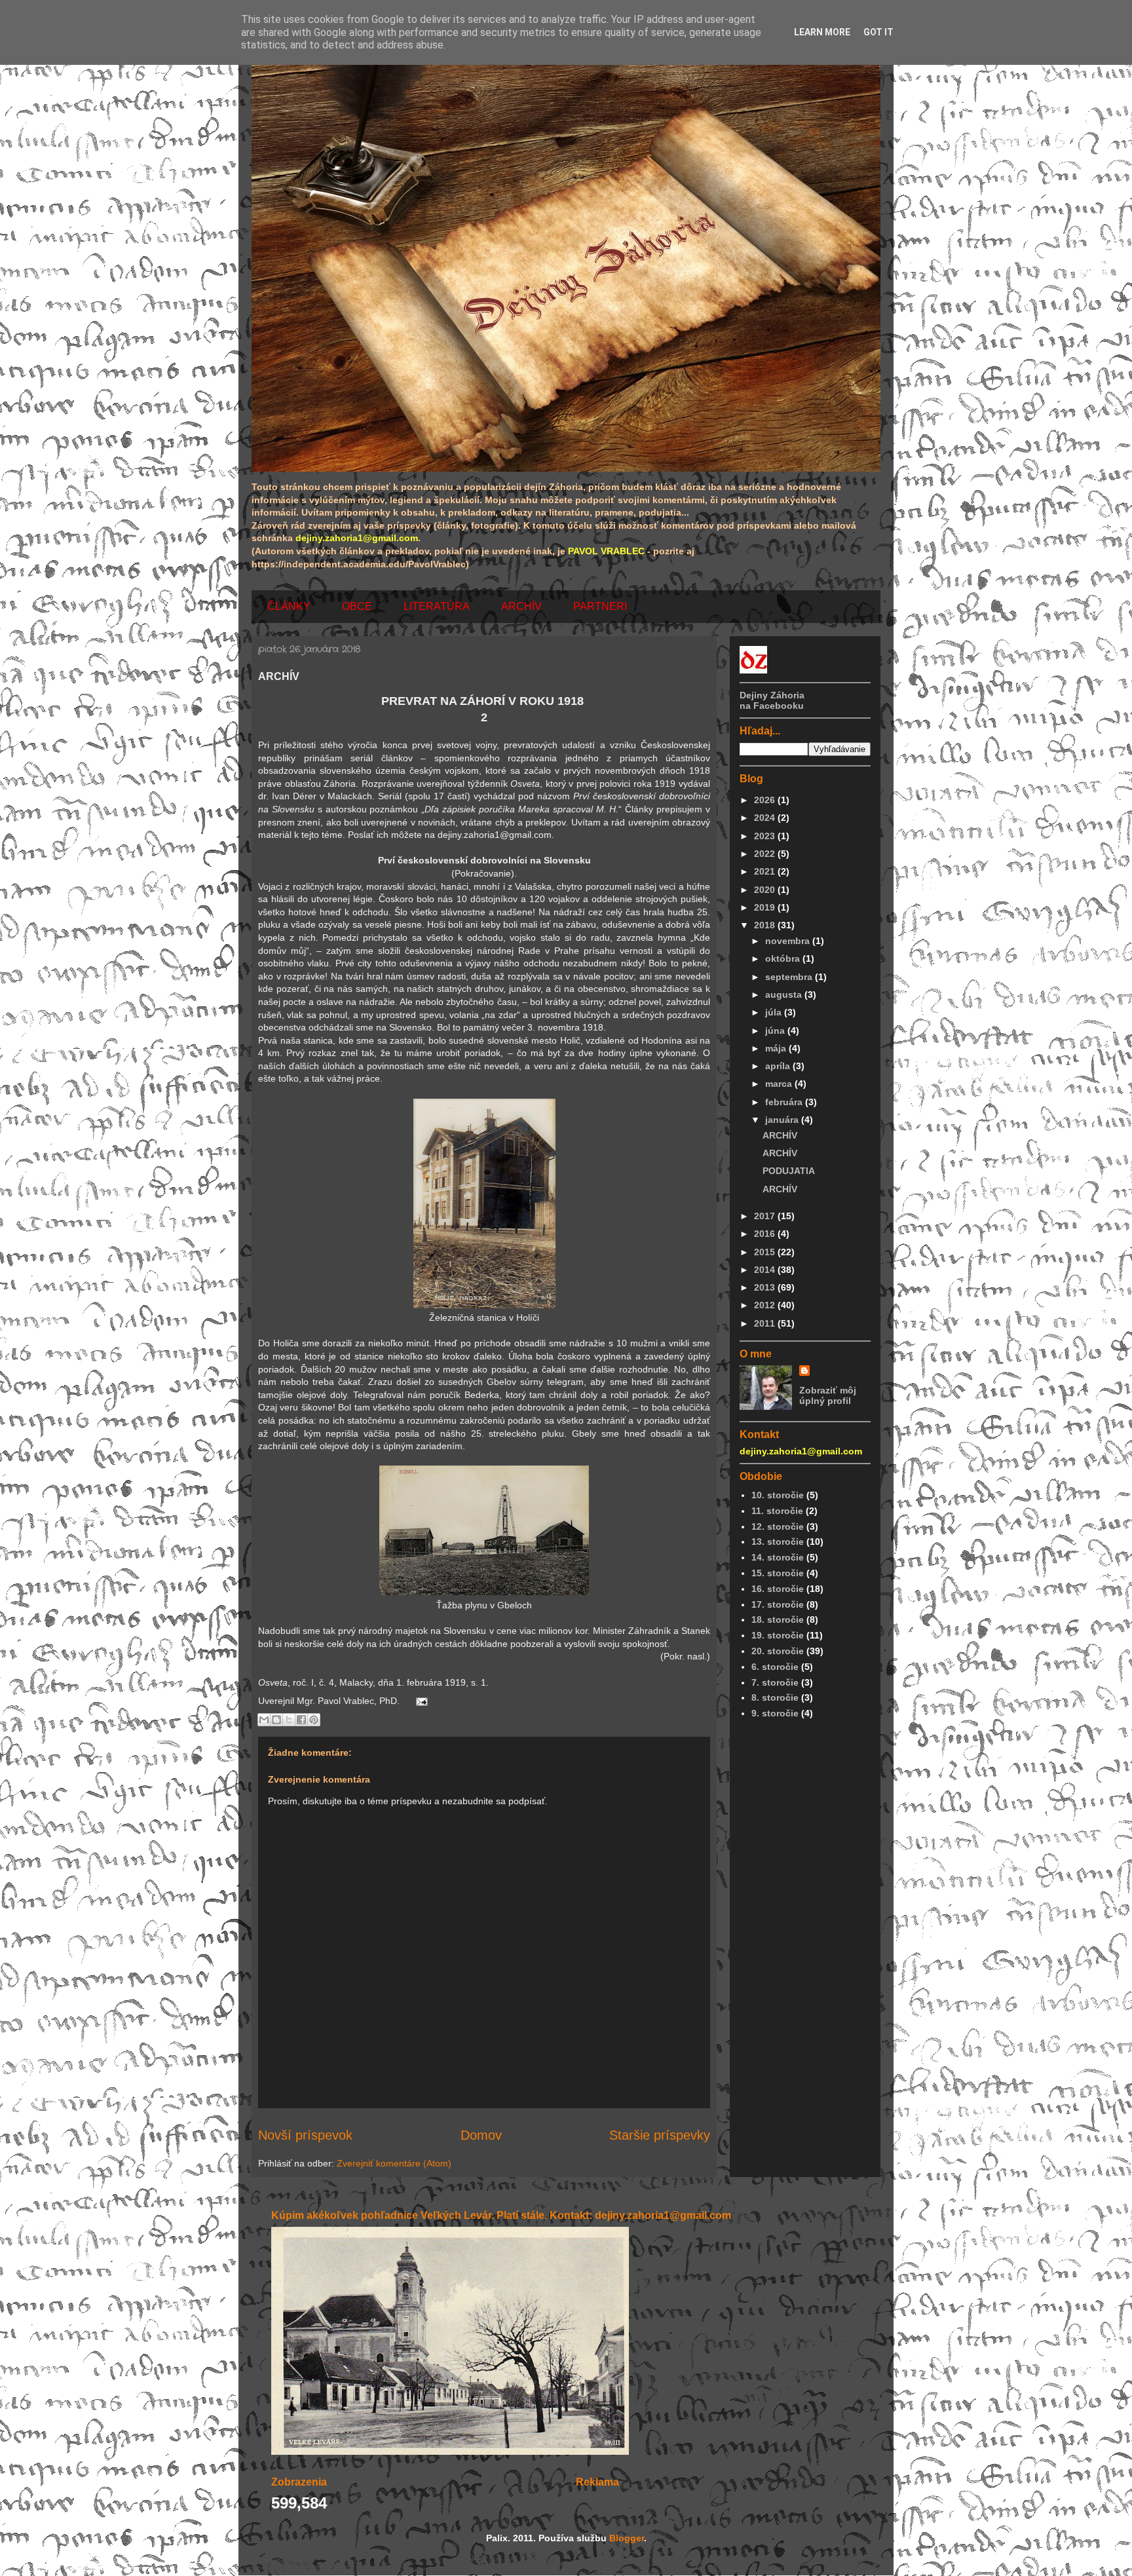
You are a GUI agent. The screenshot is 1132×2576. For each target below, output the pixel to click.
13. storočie (778, 1542)
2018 (766, 925)
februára (785, 1102)
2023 (766, 836)
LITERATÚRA (437, 606)
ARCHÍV (521, 606)
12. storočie (778, 1526)
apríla (779, 1066)
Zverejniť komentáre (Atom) (394, 2163)
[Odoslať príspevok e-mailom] (420, 1701)
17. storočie (778, 1604)
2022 (766, 854)
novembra (789, 941)
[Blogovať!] (276, 1720)
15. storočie (778, 1573)
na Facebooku (772, 706)
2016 (766, 1234)
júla (775, 1012)
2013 (766, 1287)
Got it (878, 32)
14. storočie (778, 1557)
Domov (481, 2135)
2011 (766, 1323)
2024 (766, 818)
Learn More (822, 32)
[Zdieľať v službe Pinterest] (314, 1720)
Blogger (627, 2538)
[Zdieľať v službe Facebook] (301, 1720)
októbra (784, 958)
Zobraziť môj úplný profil (828, 1395)
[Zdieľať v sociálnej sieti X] (289, 1720)
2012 (766, 1305)
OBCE (357, 606)
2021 (766, 871)
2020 (766, 890)
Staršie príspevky (660, 2135)
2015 (766, 1252)
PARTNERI (600, 606)
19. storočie (778, 1635)
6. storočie (775, 1667)
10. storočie (778, 1495)
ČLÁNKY (289, 606)
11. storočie (777, 1511)
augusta (785, 994)
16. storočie (778, 1589)
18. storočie (778, 1619)
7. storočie (775, 1682)
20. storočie (778, 1651)
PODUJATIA (789, 1171)
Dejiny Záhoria (772, 695)
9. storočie (775, 1713)
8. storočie (775, 1697)
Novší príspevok (305, 2135)
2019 (766, 907)
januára (783, 1120)
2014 (766, 1270)
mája (777, 1048)
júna (776, 1031)
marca (780, 1084)
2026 (766, 800)
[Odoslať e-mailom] (264, 1720)
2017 (766, 1216)
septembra (790, 977)
